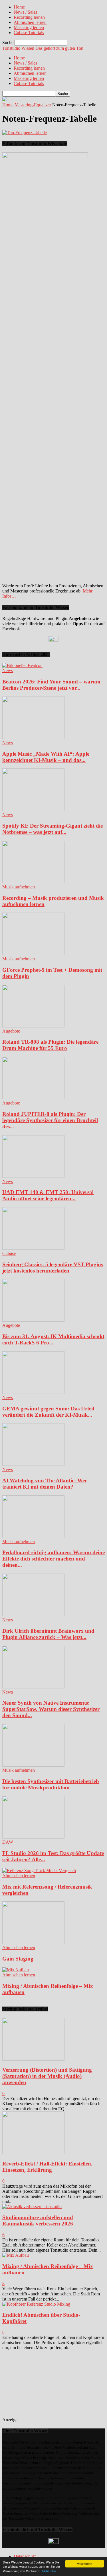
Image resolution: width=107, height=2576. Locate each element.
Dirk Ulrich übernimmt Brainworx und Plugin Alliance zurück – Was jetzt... (48, 1634)
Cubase (9, 1253)
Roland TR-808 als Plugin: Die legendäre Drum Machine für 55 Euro (50, 1045)
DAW (8, 1842)
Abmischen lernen (30, 22)
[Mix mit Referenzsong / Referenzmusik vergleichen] (39, 1871)
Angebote (11, 1031)
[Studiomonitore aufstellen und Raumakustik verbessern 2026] (32, 2207)
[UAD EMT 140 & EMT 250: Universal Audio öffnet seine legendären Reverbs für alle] (33, 1176)
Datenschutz (25, 2556)
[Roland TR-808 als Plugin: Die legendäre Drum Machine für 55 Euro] (33, 1026)
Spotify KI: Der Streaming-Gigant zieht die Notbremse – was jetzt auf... (53, 829)
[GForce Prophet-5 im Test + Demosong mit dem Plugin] (33, 954)
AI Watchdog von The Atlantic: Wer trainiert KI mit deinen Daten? (45, 1484)
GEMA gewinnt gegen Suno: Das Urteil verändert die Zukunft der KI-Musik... (48, 1412)
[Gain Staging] (33, 1942)
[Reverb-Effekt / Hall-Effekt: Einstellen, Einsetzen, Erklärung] (33, 2153)
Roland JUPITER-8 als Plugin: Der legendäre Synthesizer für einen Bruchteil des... (50, 1120)
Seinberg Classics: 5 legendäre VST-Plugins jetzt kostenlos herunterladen (53, 1268)
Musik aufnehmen (19, 887)
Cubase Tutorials (29, 33)
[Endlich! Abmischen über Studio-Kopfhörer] (36, 2304)
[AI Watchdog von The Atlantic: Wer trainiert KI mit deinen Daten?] (33, 1464)
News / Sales (25, 12)
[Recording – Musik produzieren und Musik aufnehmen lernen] (33, 882)
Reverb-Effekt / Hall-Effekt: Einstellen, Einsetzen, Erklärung (47, 2167)
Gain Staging (18, 1959)
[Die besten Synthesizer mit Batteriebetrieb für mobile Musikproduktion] (33, 1765)
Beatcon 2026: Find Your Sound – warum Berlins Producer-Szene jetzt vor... (51, 685)
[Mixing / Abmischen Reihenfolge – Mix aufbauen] (16, 1970)
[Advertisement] (60, 2386)
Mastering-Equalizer (33, 105)
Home (19, 7)
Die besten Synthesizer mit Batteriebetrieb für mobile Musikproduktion (51, 1784)
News (8, 671)
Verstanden (85, 2564)
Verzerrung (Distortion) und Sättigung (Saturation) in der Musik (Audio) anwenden (47, 2076)
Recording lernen (29, 17)
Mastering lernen (29, 27)
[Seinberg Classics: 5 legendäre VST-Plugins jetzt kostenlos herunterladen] (33, 1248)
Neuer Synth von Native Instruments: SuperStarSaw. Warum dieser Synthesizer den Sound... (51, 1709)
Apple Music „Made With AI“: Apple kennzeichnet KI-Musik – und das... (46, 757)
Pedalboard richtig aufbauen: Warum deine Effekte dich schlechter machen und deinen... (53, 1559)
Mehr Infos (49, 2571)
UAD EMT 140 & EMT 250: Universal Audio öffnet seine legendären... (48, 1195)
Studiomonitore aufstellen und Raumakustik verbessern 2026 (38, 2220)
